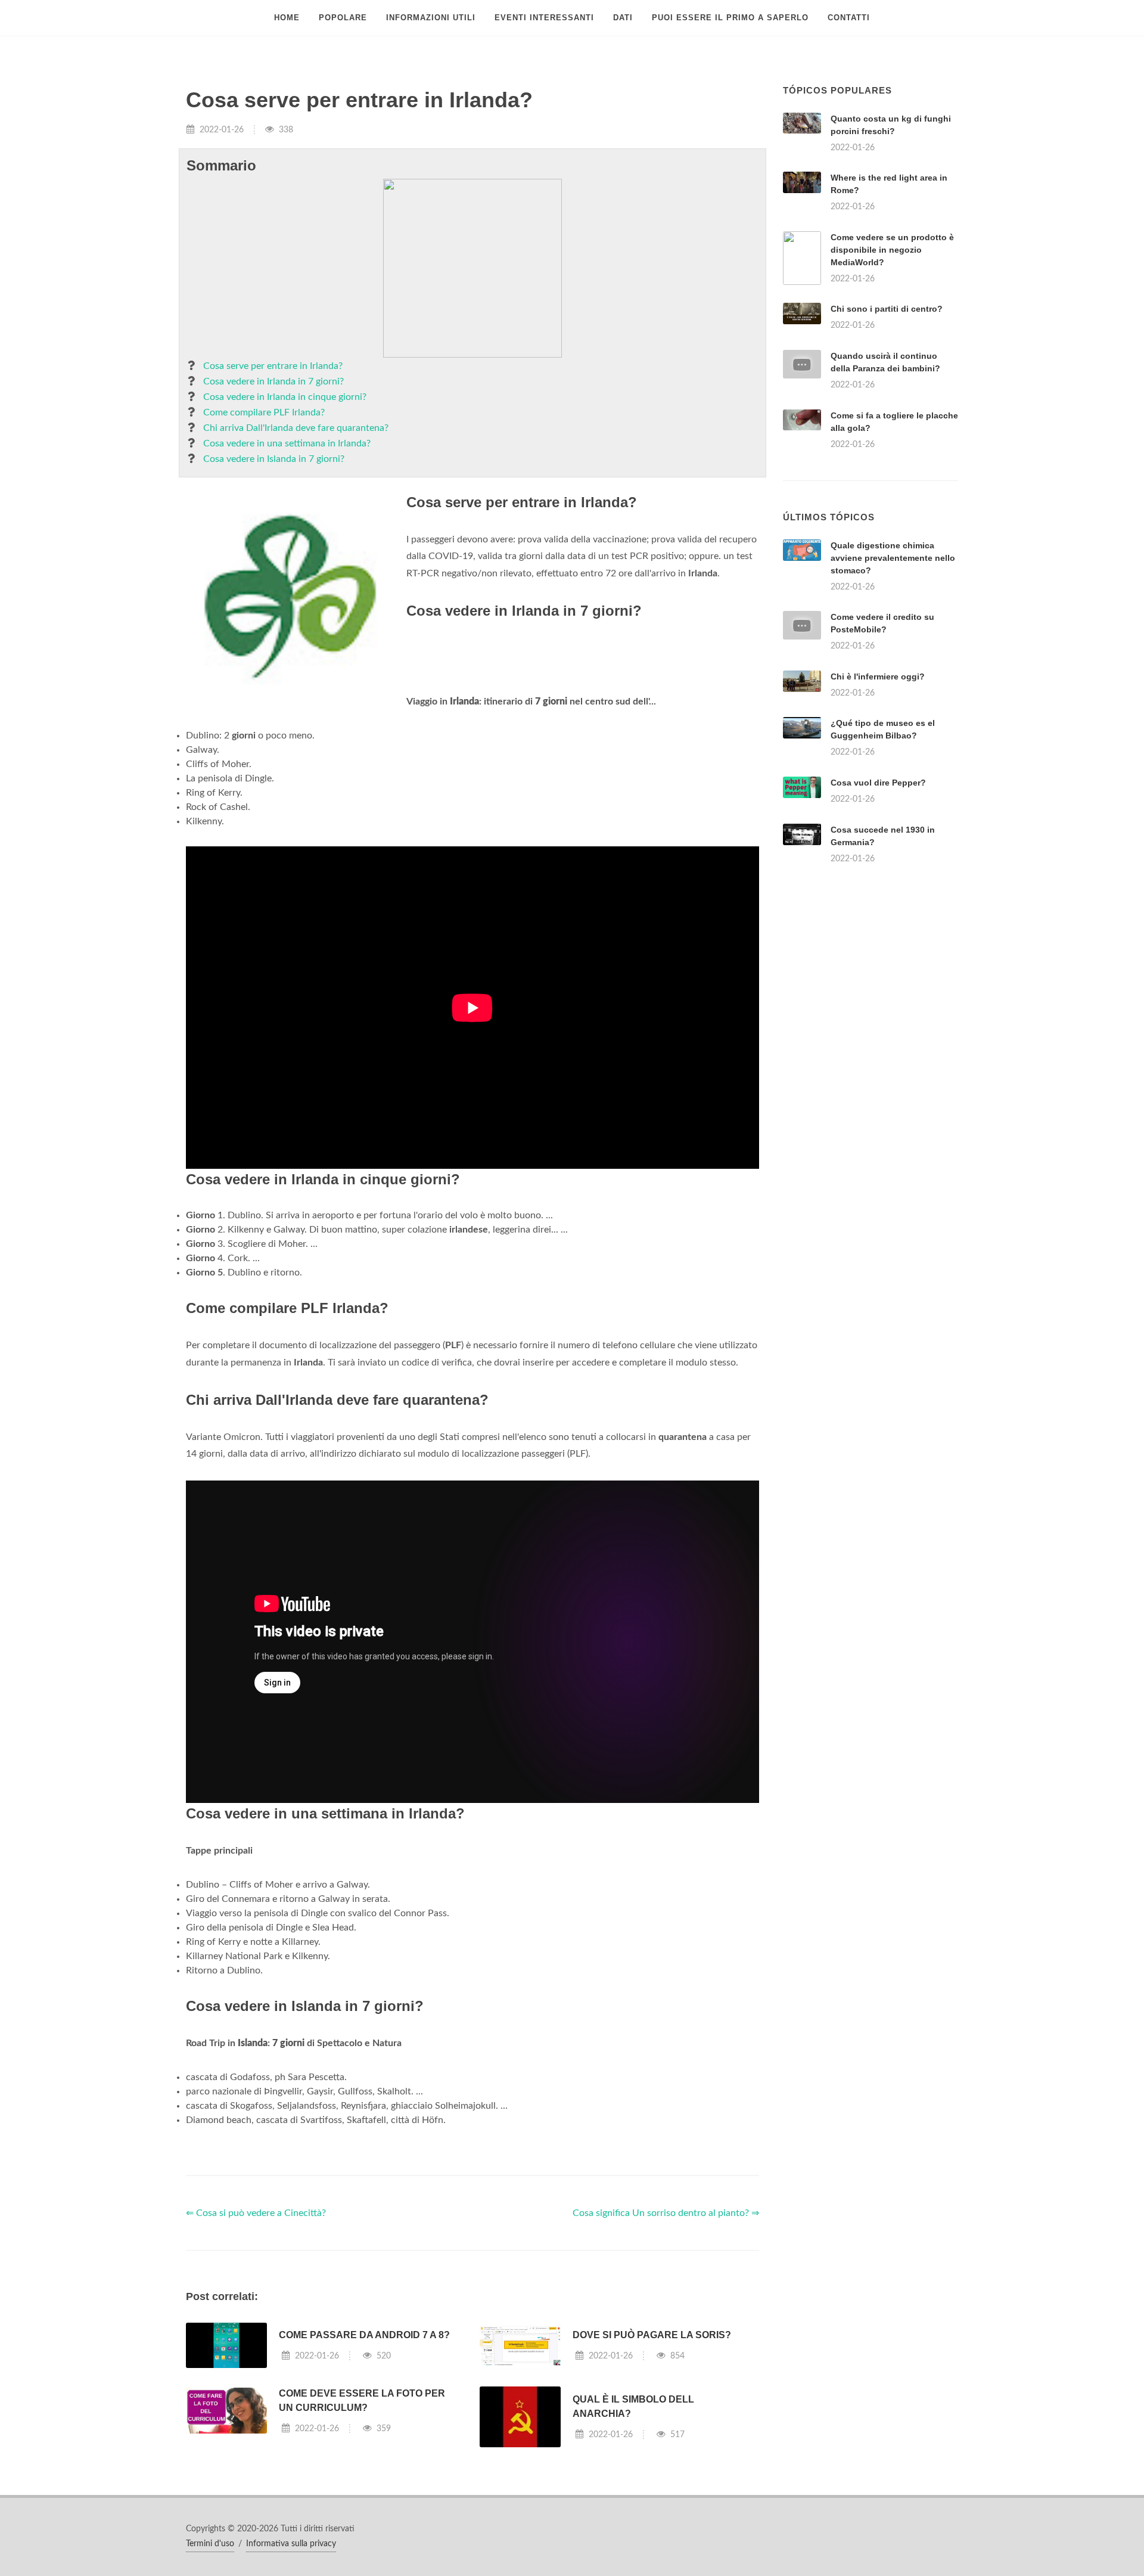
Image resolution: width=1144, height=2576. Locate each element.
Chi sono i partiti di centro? (887, 309)
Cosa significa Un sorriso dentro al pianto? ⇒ (666, 2213)
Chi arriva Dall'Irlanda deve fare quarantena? (296, 428)
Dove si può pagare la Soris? (652, 2335)
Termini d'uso (210, 2544)
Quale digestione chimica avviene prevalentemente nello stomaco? (893, 558)
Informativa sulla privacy (291, 2544)
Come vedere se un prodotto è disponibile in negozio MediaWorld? (892, 250)
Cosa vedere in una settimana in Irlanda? (287, 443)
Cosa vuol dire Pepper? (878, 783)
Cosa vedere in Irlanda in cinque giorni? (285, 397)
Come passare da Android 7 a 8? (364, 2335)
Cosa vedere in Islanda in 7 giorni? (274, 459)
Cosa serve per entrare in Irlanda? (273, 366)
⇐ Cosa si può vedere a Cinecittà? (256, 2213)
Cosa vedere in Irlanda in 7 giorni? (273, 381)
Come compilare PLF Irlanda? (264, 412)
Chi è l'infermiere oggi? (878, 676)
